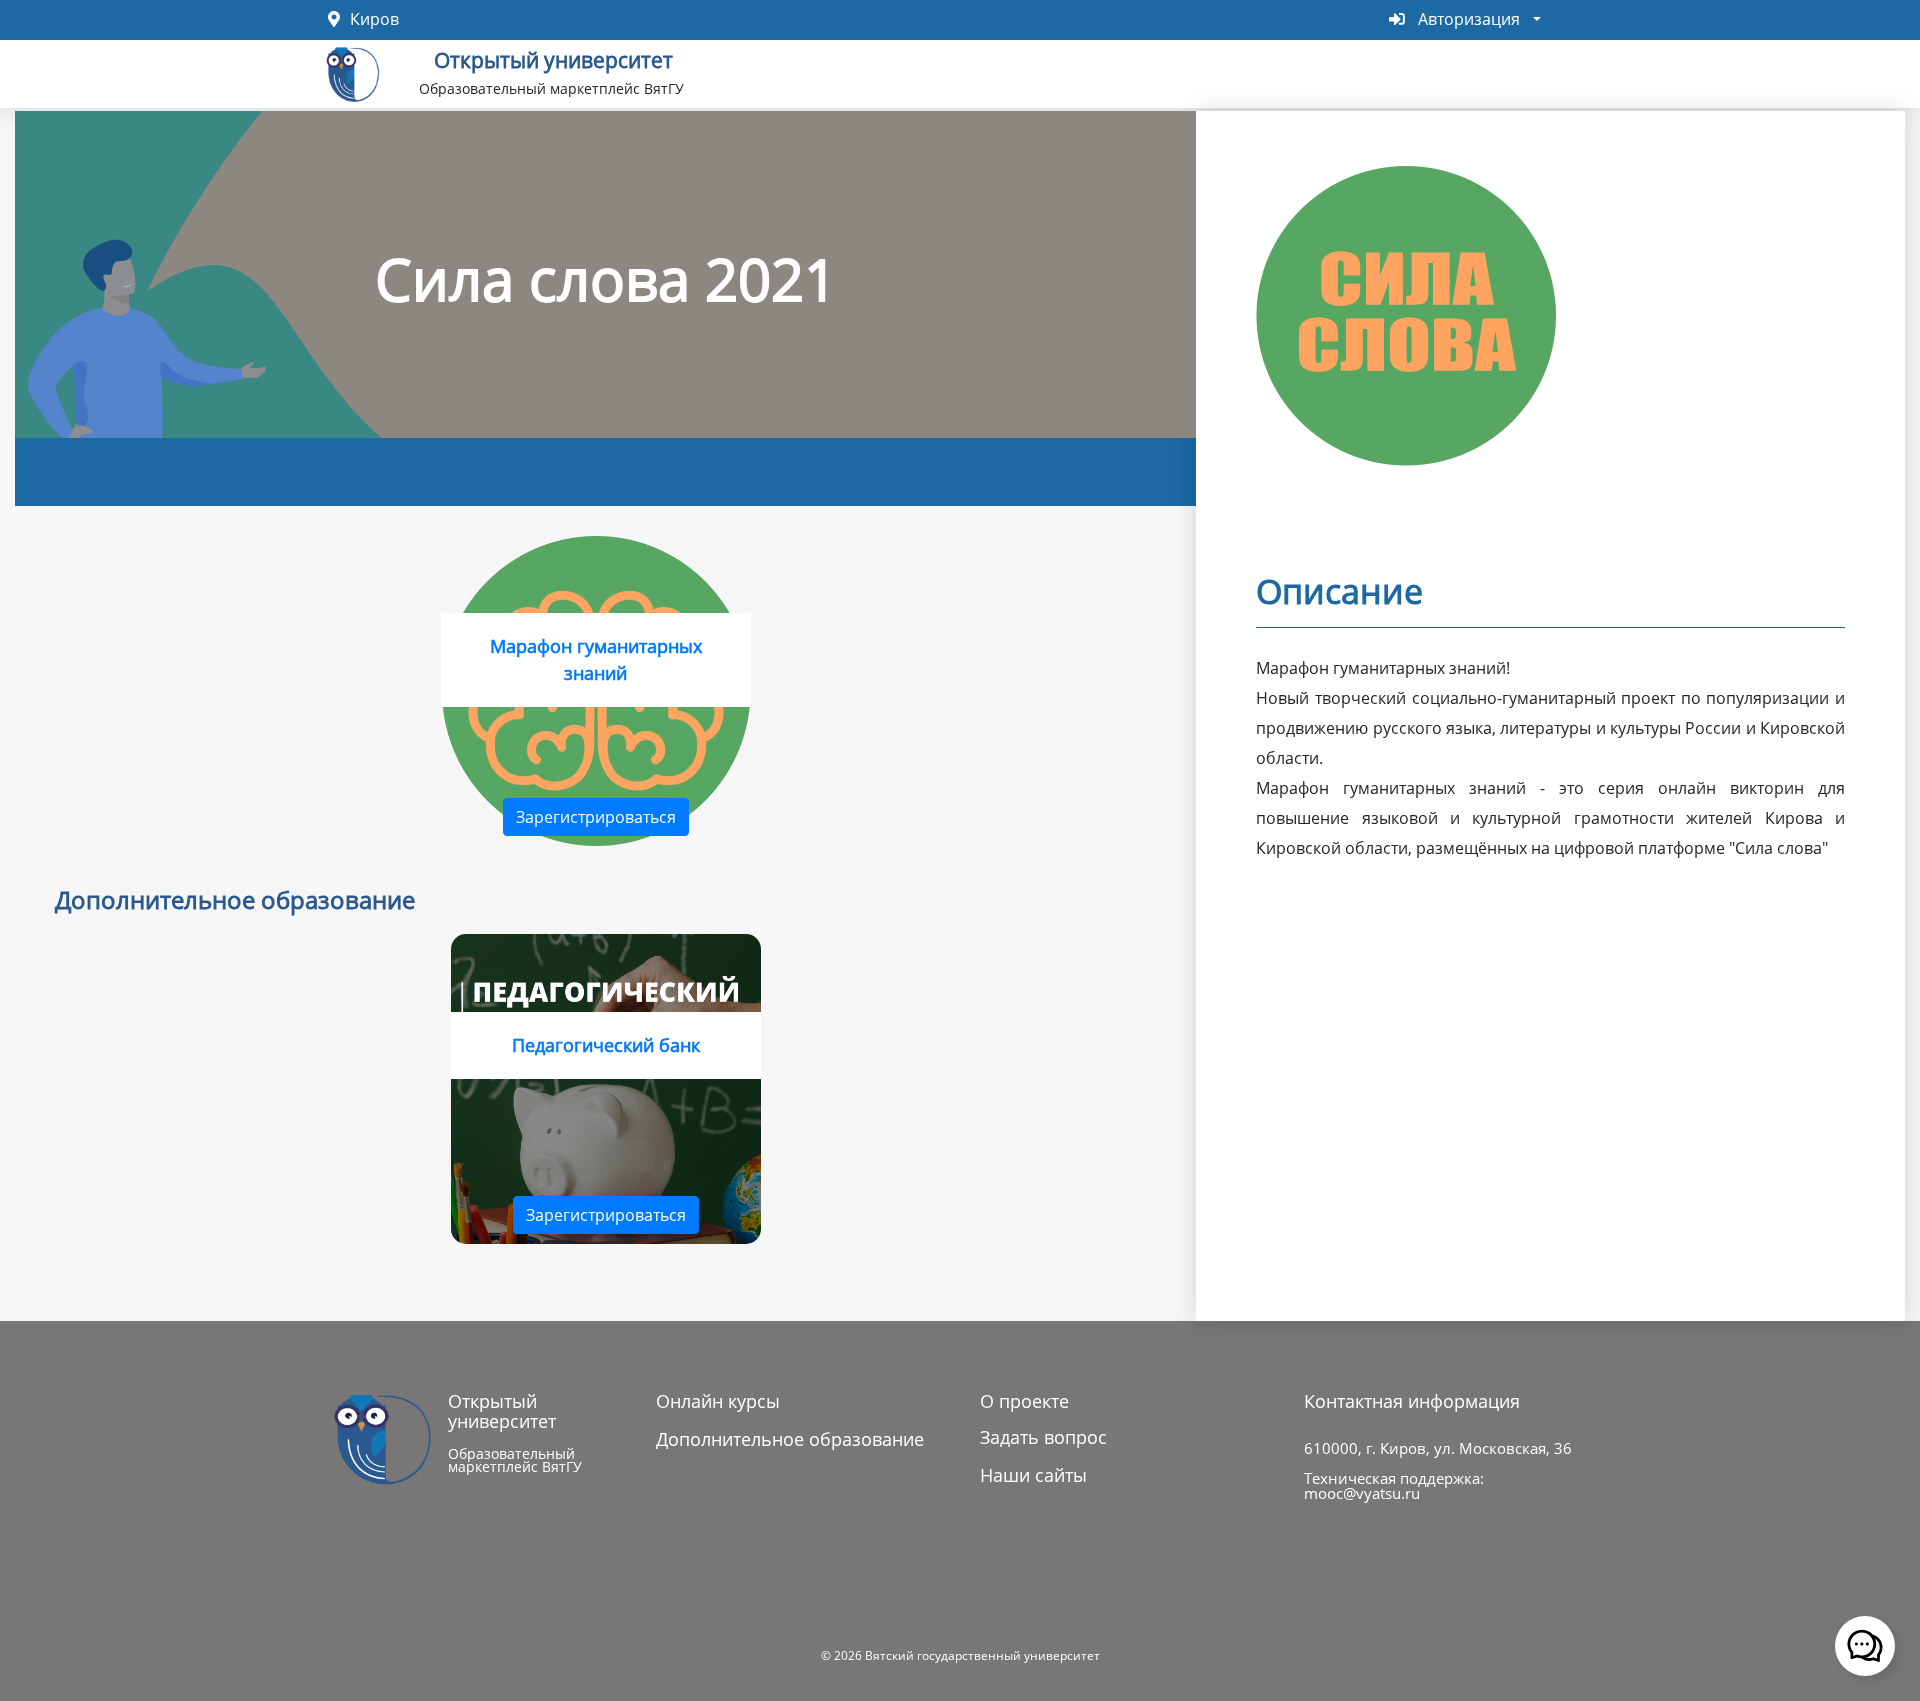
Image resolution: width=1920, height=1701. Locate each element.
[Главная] (353, 72)
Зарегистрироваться (596, 817)
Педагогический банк (606, 1045)
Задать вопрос (1043, 1437)
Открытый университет (553, 58)
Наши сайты (1033, 1475)
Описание (1339, 591)
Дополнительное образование (790, 1439)
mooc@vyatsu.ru (1362, 1493)
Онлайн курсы (718, 1401)
